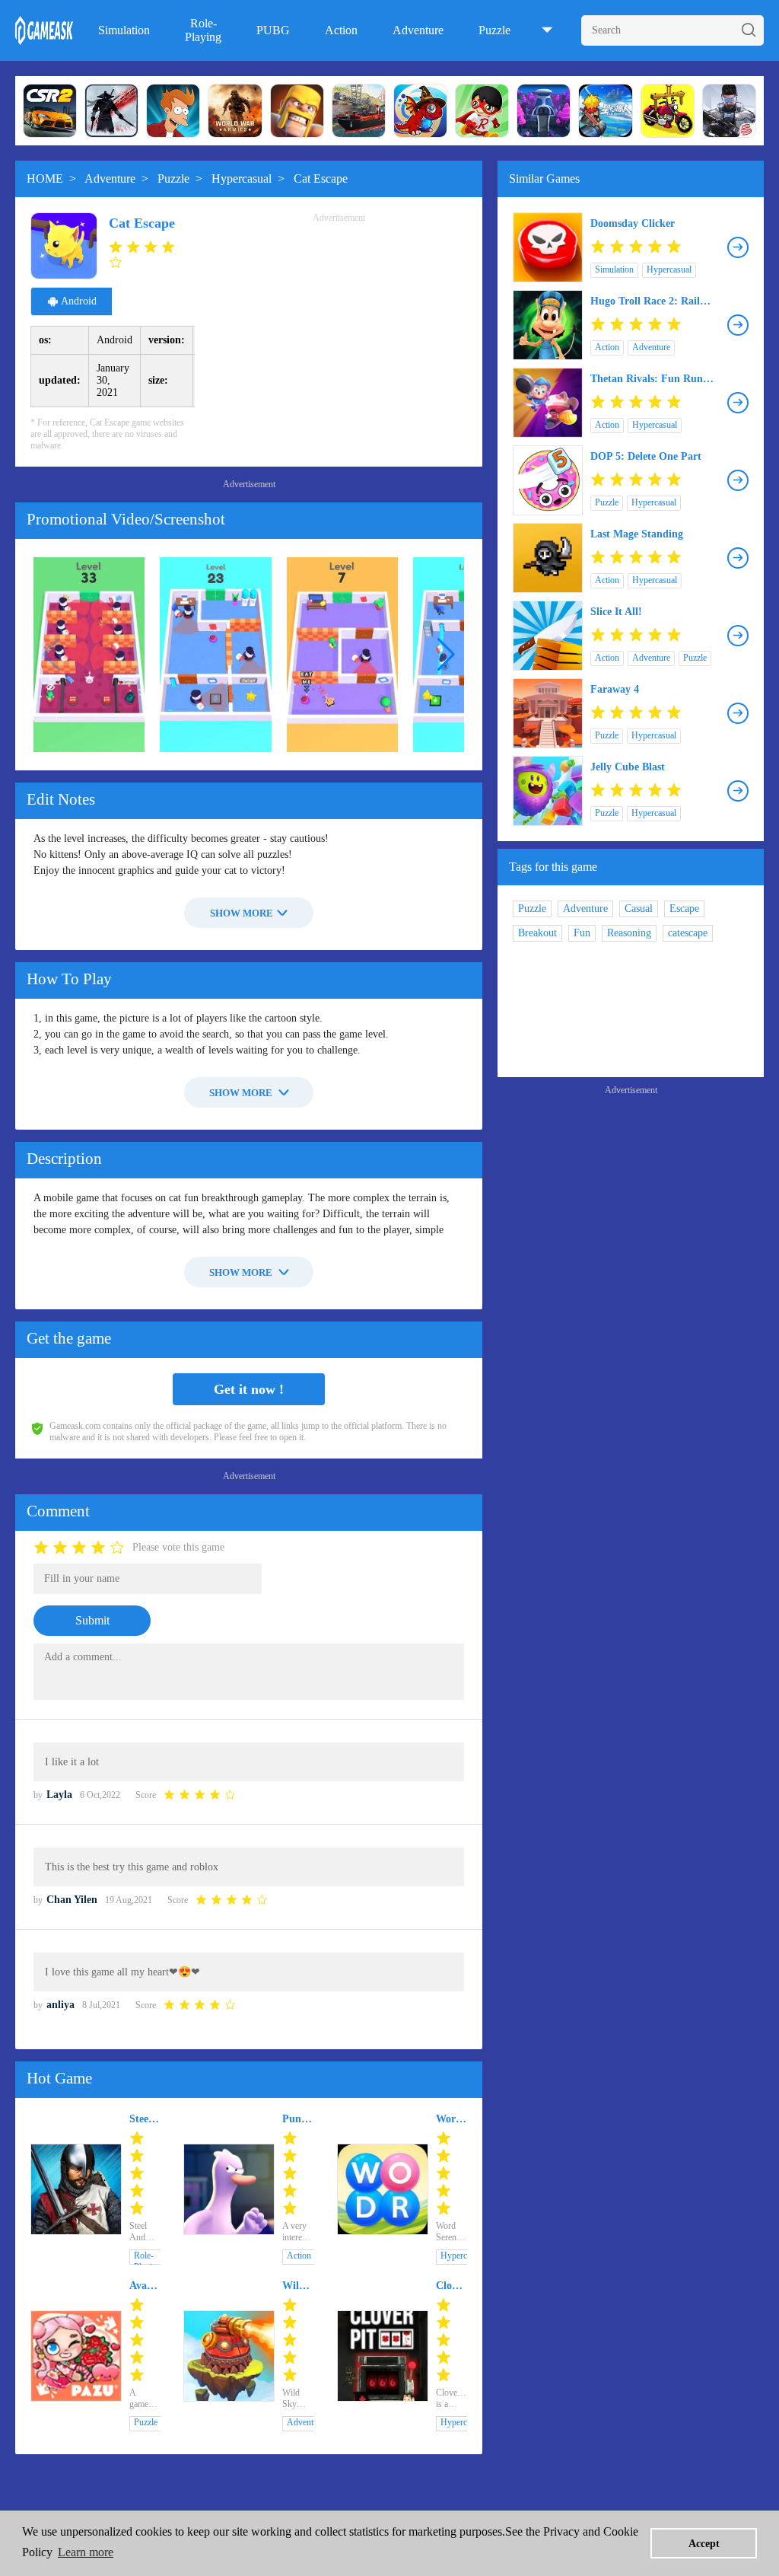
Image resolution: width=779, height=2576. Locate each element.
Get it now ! (249, 1389)
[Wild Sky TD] (229, 2356)
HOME (45, 179)
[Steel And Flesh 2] (76, 2189)
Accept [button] (704, 2543)
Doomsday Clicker (633, 223)
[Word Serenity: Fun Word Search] (383, 2189)
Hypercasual (242, 179)
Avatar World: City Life (145, 2286)
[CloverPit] (383, 2356)
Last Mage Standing (637, 534)
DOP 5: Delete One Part (646, 456)
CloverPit (452, 2286)
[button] (446, 655)
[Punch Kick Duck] (229, 2189)
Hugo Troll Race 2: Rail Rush (645, 301)
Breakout (537, 933)
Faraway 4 (615, 689)
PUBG (273, 30)
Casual (639, 909)
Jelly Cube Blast (628, 767)
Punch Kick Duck (297, 2119)
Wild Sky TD (294, 2286)
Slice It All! (616, 612)
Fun (582, 933)
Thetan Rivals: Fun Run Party (647, 379)
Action (341, 30)
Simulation (124, 30)
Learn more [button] (86, 2552)
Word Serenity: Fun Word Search (452, 2119)
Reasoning (629, 933)
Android (79, 301)
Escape (684, 909)
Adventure (418, 30)
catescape (688, 933)
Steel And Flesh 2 (141, 2119)
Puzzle (494, 30)
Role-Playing (203, 30)
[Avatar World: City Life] (76, 2356)
